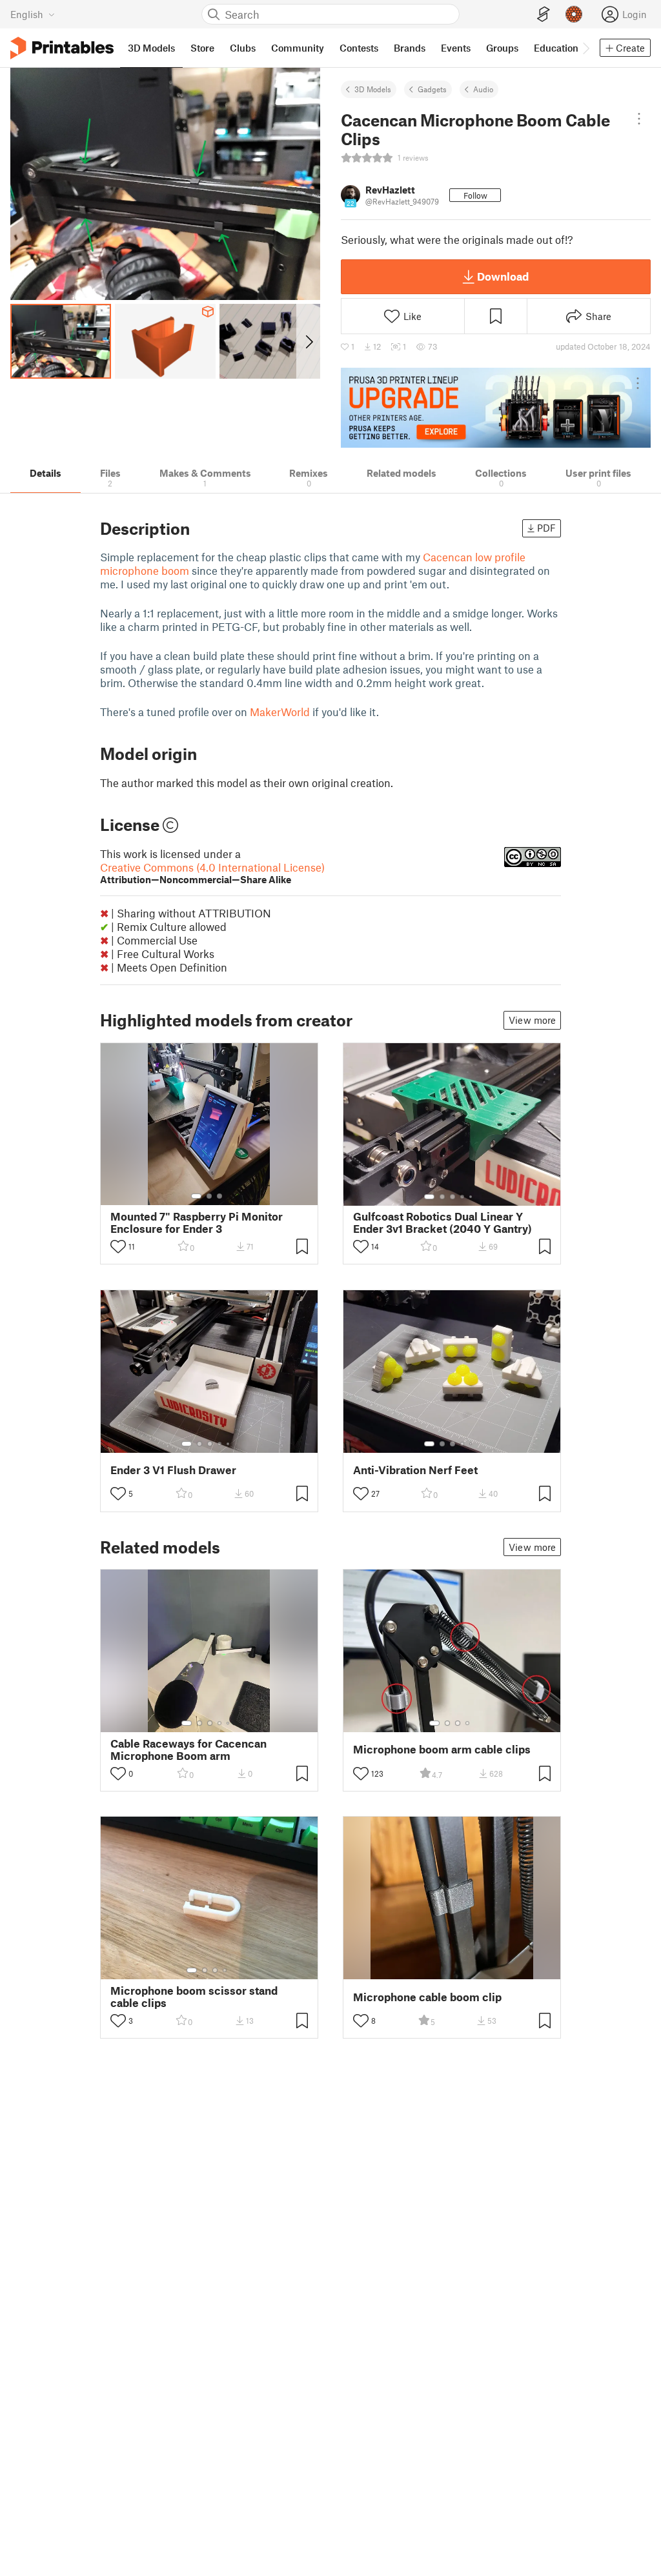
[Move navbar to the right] (585, 48)
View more (532, 1020)
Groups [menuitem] (502, 48)
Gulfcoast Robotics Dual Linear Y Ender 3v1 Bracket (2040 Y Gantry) (442, 1223)
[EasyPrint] (544, 15)
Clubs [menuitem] (243, 48)
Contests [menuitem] (359, 48)
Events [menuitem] (456, 48)
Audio (483, 89)
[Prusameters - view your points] (574, 14)
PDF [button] (546, 528)
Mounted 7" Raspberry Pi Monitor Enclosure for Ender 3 (197, 1223)
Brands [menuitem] (410, 48)
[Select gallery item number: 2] (209, 1196)
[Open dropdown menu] (639, 119)
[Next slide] (308, 341)
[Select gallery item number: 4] (463, 1197)
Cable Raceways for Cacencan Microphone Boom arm (188, 1750)
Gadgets (432, 89)
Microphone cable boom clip (427, 1997)
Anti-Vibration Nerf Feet (415, 1470)
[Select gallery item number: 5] (472, 1197)
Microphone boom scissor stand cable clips (194, 1997)
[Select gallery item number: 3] (219, 1196)
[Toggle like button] (118, 1246)
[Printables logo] (62, 48)
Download (503, 276)
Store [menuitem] (202, 48)
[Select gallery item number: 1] (196, 1196)
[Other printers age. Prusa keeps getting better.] (496, 408)
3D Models (373, 89)
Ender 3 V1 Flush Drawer (173, 1470)
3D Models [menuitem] (151, 48)
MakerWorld (280, 712)
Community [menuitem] (298, 48)
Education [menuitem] (556, 48)
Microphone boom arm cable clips (442, 1749)
